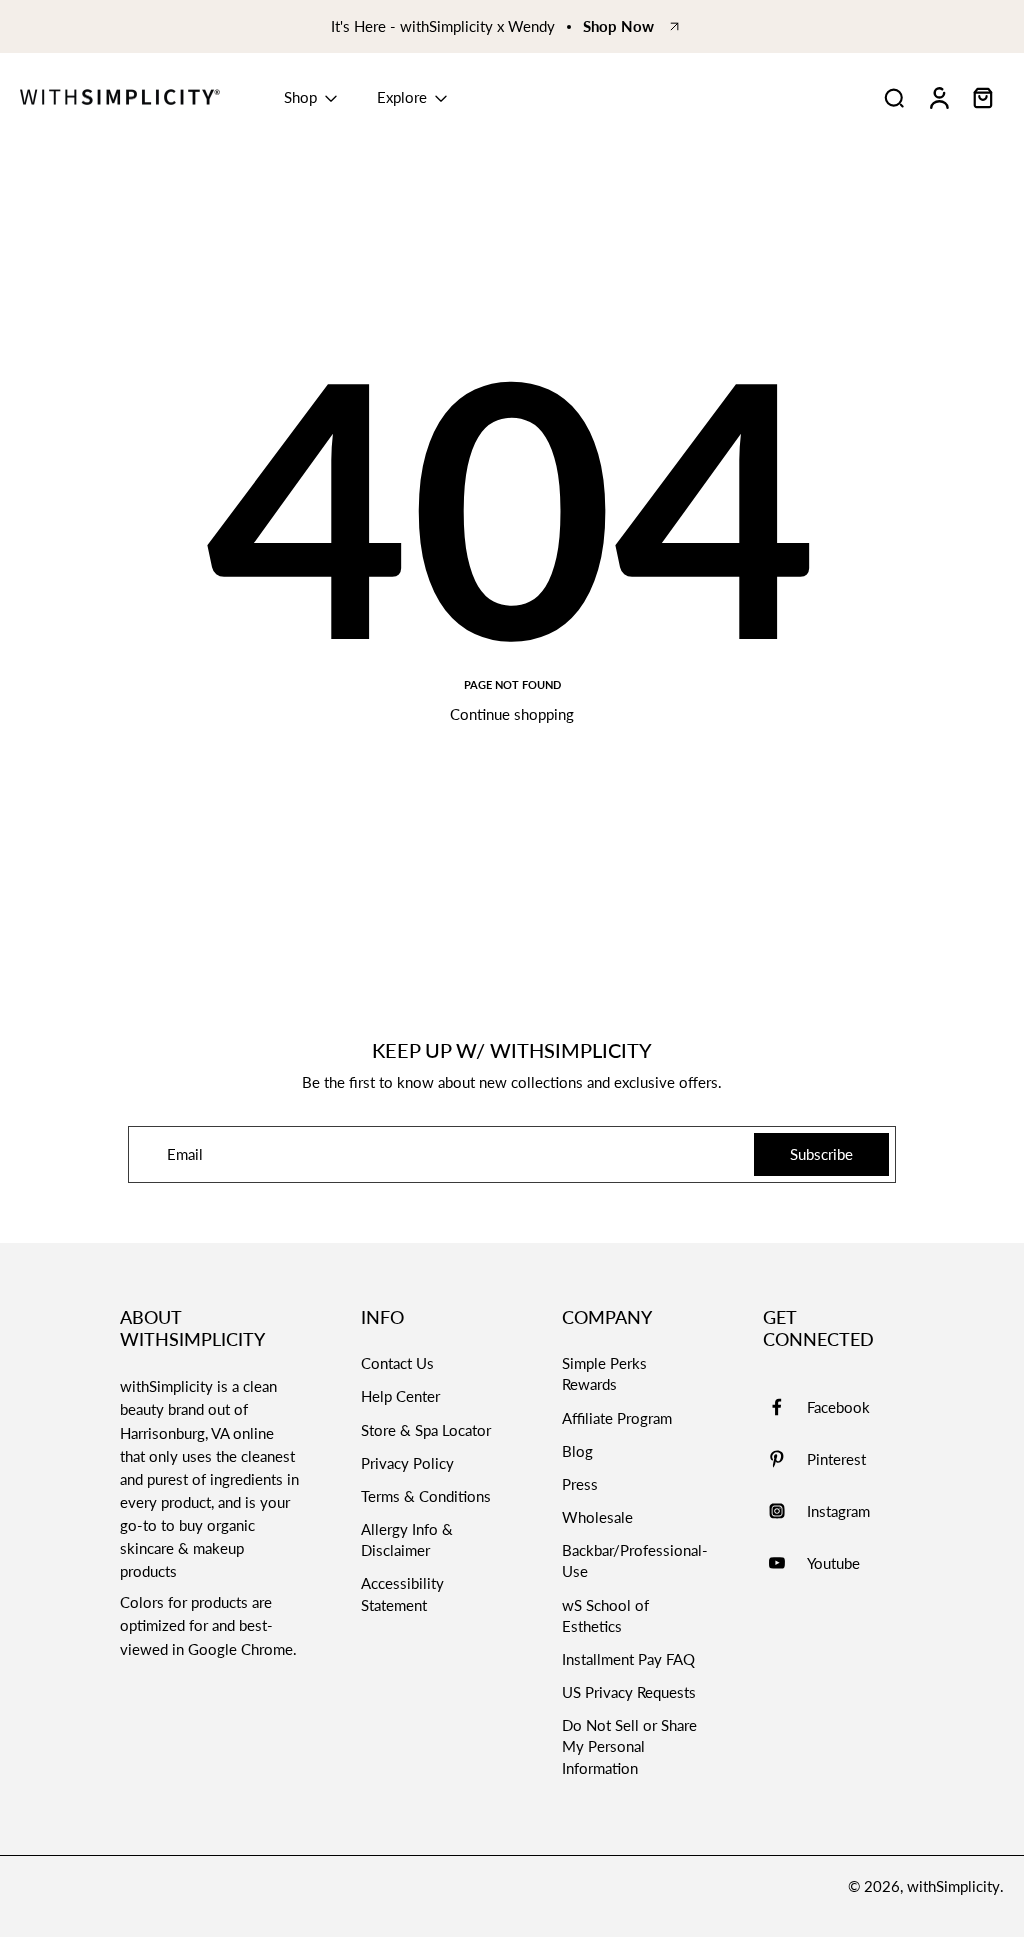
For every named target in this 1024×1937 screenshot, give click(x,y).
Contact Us (397, 1363)
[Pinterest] (785, 1459)
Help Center (400, 1396)
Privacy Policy (407, 1463)
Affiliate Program (617, 1418)
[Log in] (938, 97)
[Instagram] (785, 1511)
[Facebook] (785, 1407)
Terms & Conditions (426, 1496)
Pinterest (836, 1459)
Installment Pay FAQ (628, 1659)
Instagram (838, 1511)
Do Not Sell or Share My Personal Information (629, 1746)
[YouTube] (785, 1563)
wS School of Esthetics (605, 1615)
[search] (894, 97)
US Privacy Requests (629, 1692)
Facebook (838, 1407)
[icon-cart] (982, 97)
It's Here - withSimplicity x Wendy (443, 26)
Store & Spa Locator (426, 1430)
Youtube (833, 1563)
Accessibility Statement (402, 1593)
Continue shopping (512, 714)
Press (580, 1484)
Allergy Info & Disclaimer (407, 1539)
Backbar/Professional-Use (635, 1560)
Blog (577, 1451)
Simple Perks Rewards (604, 1373)
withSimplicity (953, 1886)
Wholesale (597, 1517)
